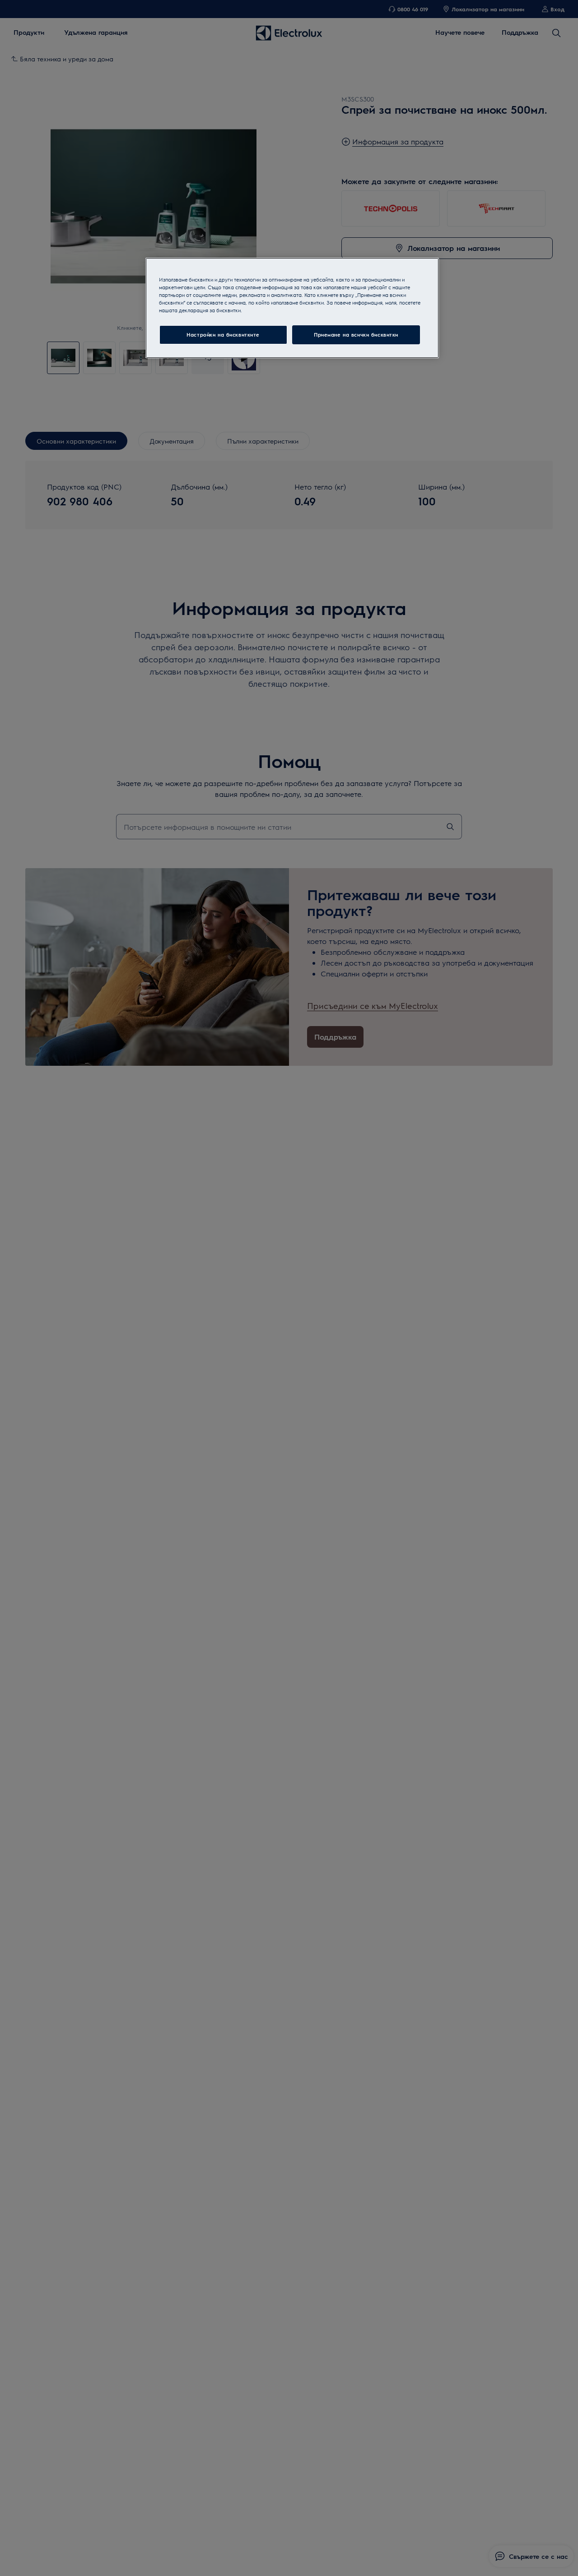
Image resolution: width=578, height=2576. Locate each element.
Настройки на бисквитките (223, 335)
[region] (292, 308)
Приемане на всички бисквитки (356, 335)
